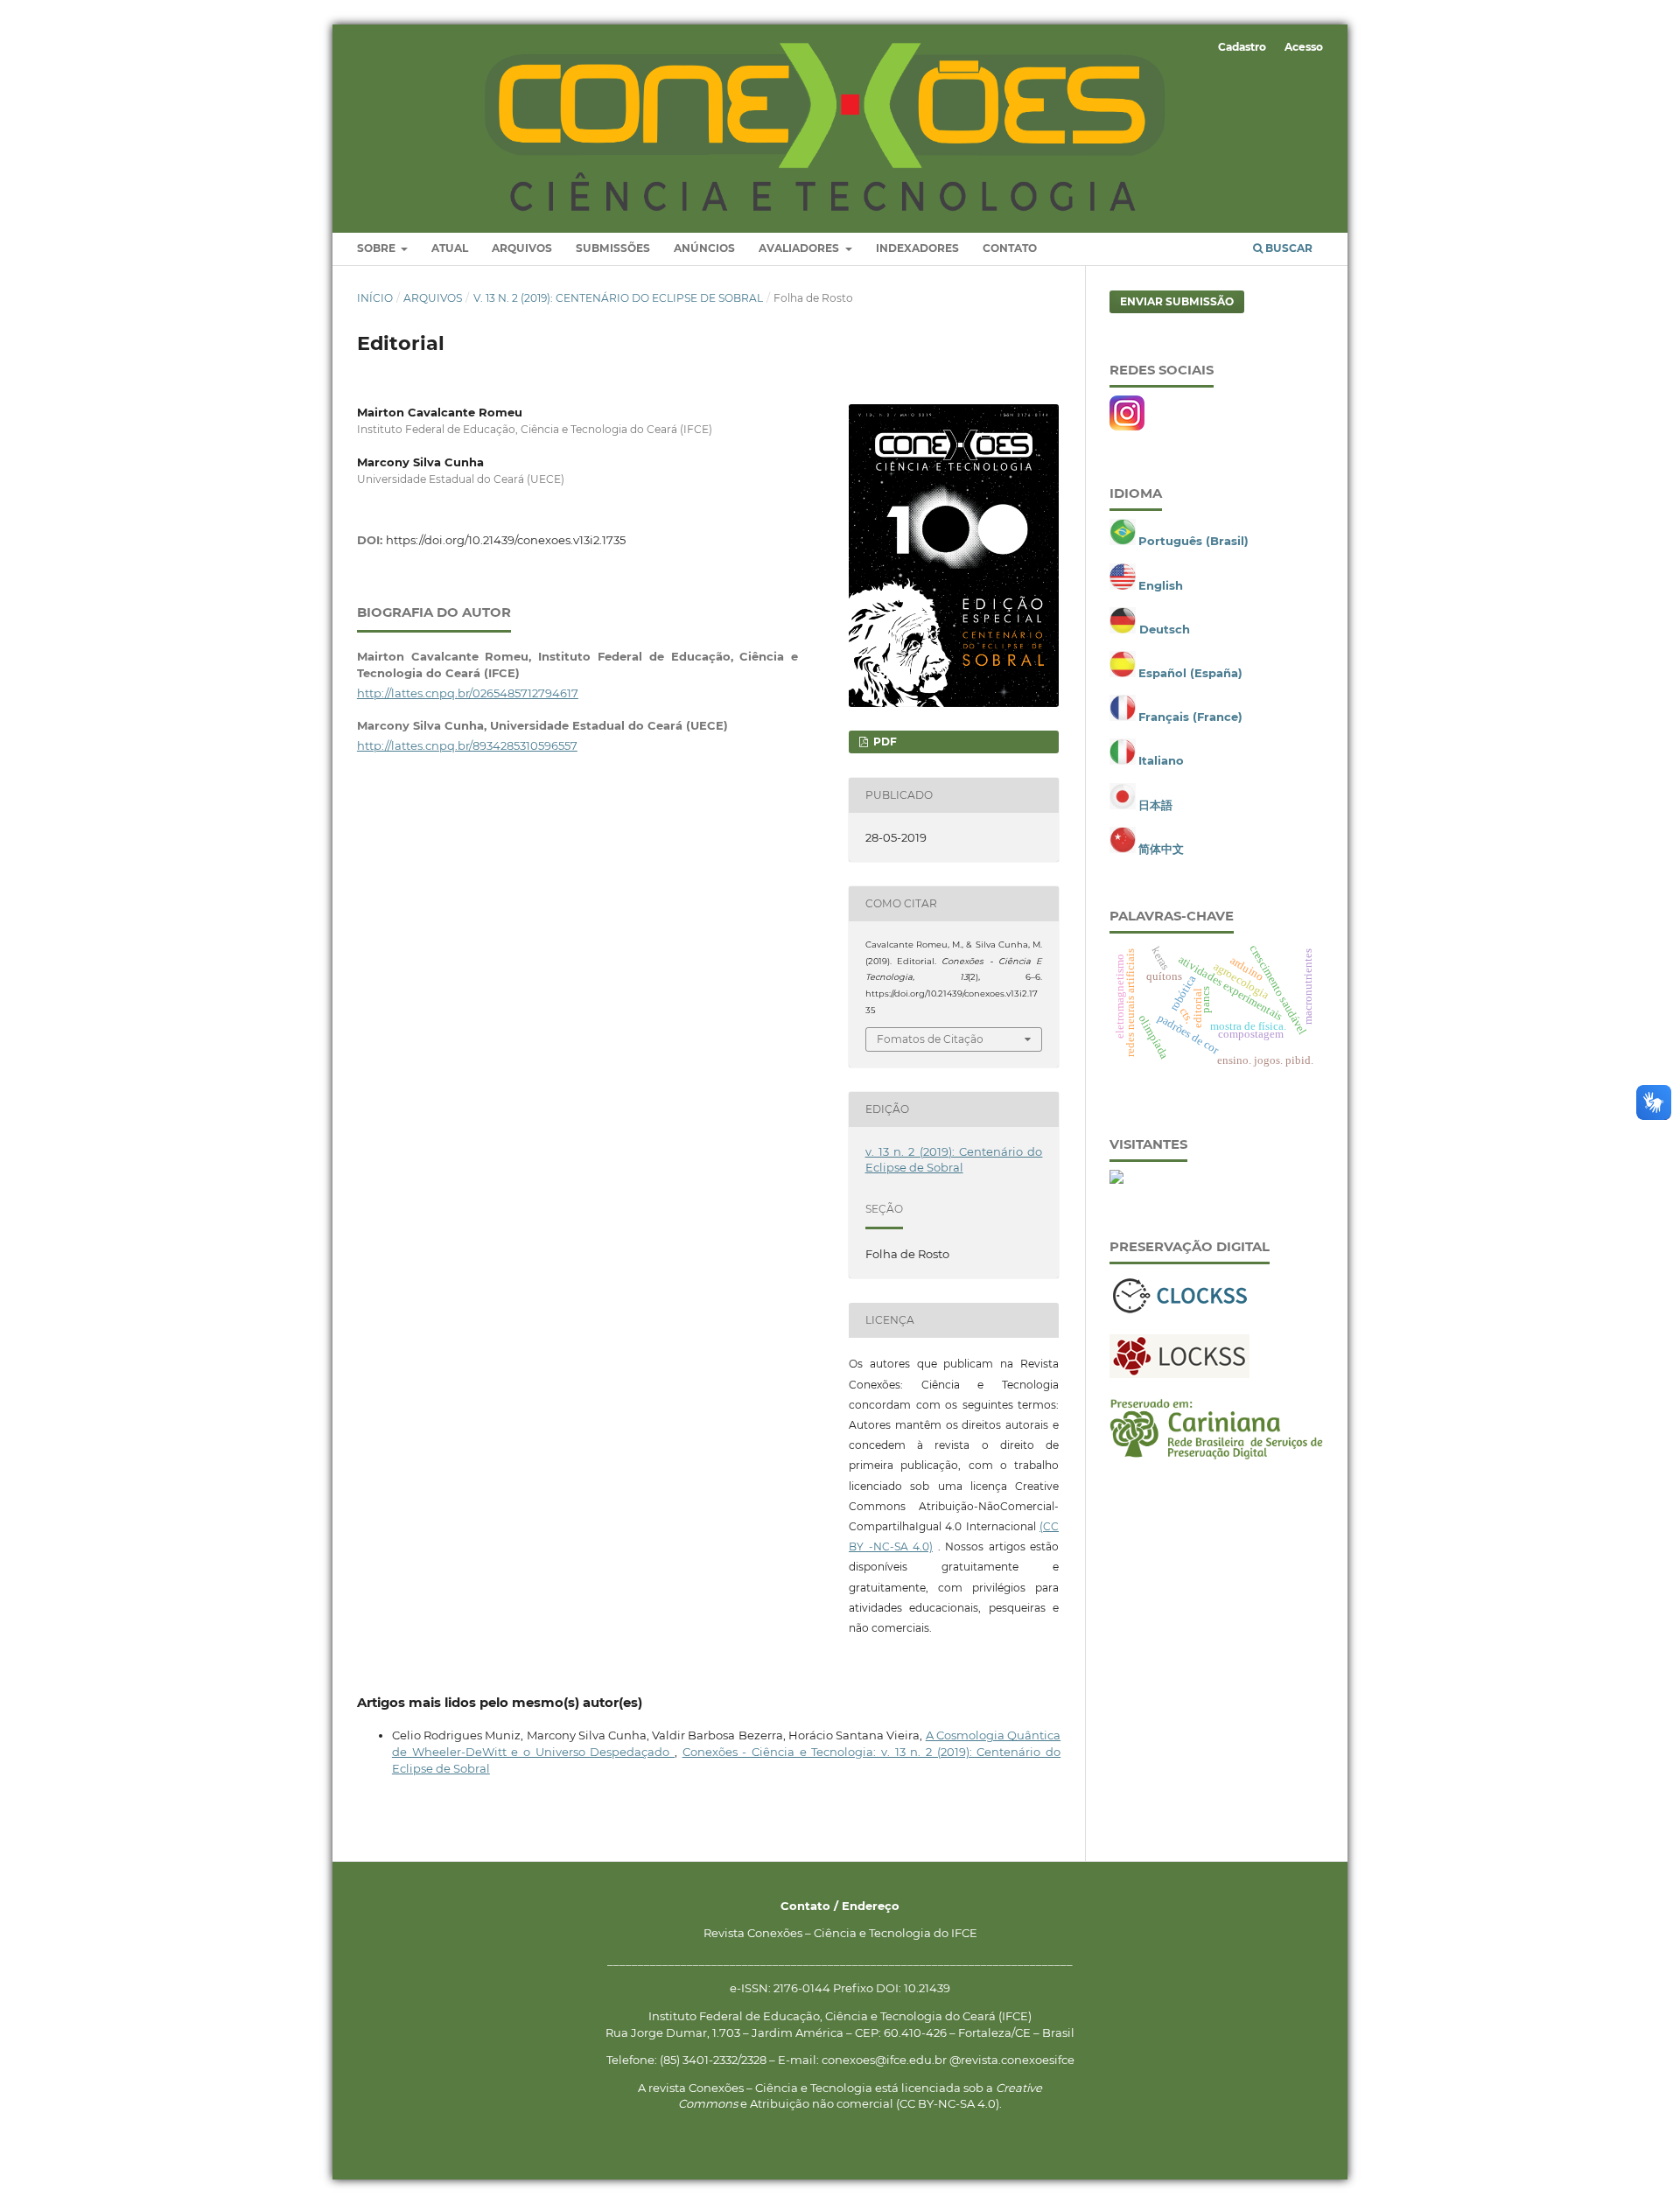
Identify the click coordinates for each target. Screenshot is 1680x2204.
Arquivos (522, 248)
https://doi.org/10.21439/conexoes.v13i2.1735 (506, 540)
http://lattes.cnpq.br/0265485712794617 (468, 693)
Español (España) (1190, 673)
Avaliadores (800, 248)
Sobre (378, 248)
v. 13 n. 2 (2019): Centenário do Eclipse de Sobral (618, 298)
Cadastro (1242, 47)
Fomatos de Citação (930, 1039)
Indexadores (917, 248)
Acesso (1304, 47)
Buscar (1288, 248)
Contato (1010, 248)
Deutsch (1165, 629)
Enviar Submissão (1177, 301)
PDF (884, 742)
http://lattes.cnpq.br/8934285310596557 (467, 745)
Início (375, 298)
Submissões (613, 248)
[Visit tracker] (1116, 1179)
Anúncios (704, 248)
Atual (450, 248)
